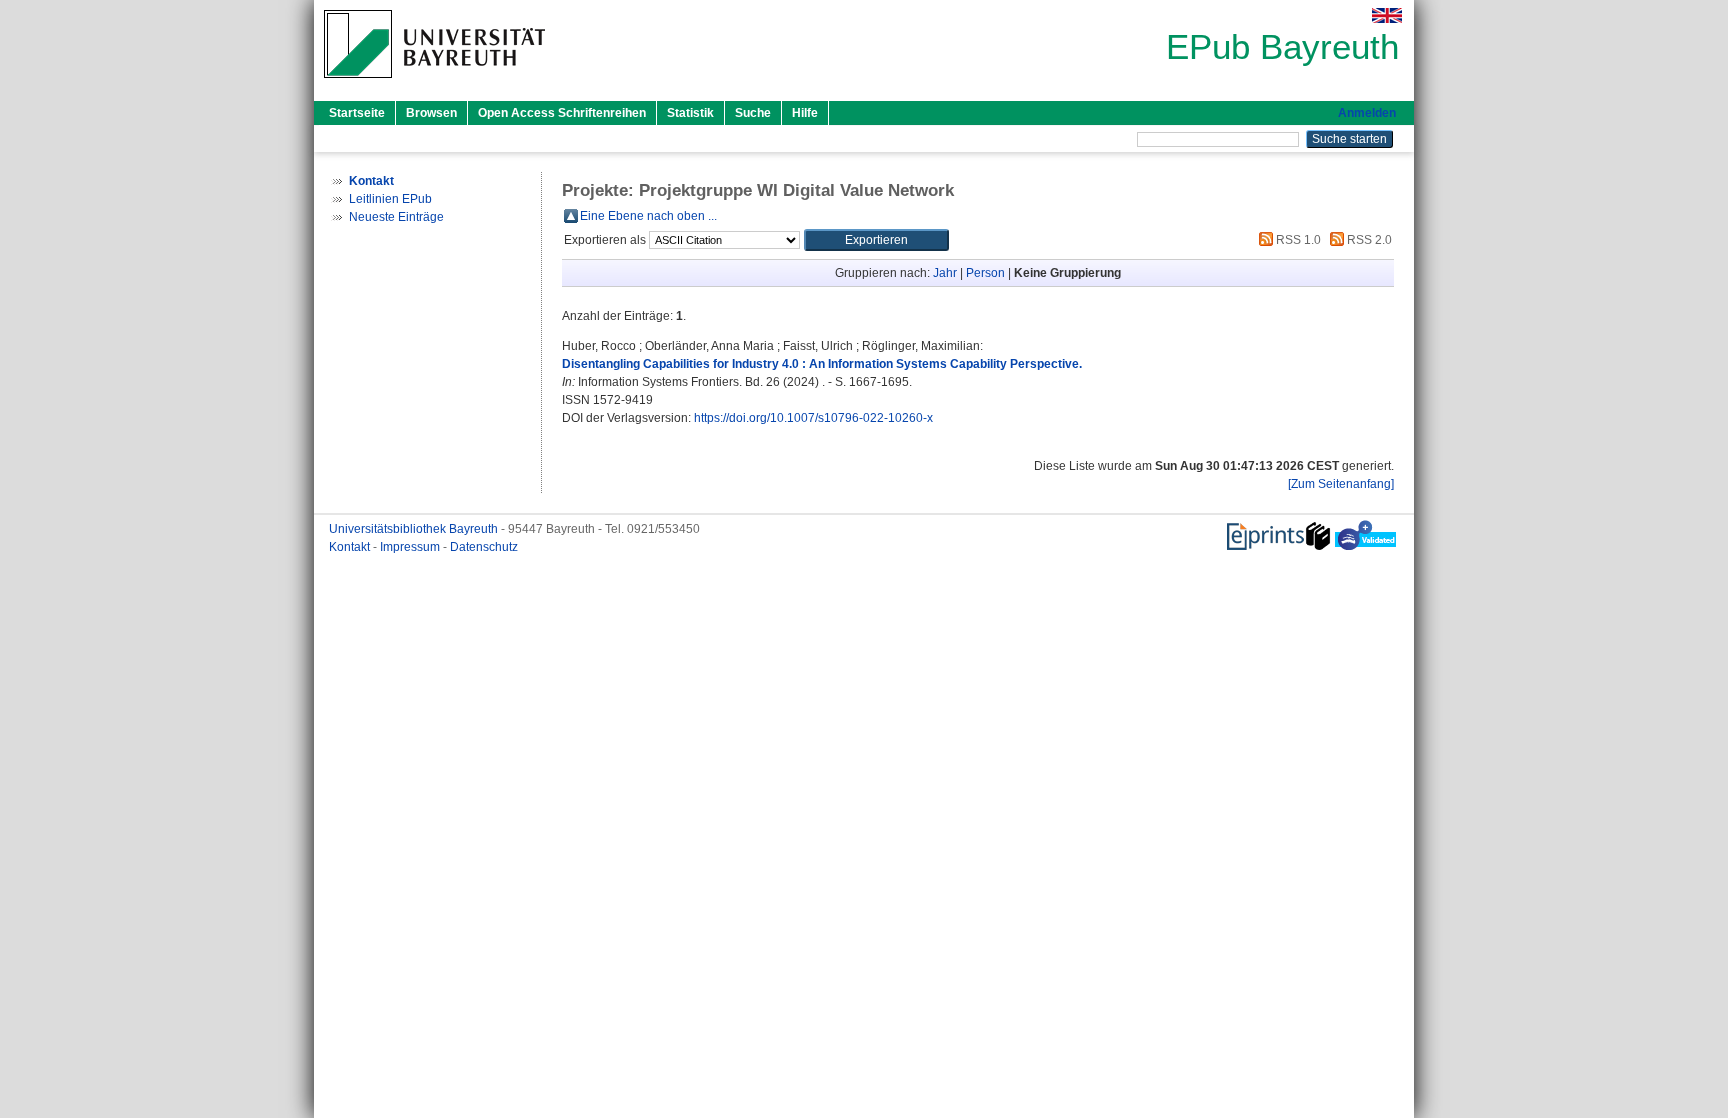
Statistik (690, 113)
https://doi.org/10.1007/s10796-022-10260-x (813, 418)
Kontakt (351, 547)
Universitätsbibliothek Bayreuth (415, 529)
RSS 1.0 (1297, 240)
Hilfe (805, 113)
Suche (753, 113)
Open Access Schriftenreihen (562, 113)
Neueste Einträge (396, 217)
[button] (876, 240)
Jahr (945, 273)
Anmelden (1367, 113)
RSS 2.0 (1368, 240)
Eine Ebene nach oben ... (648, 216)
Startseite (357, 113)
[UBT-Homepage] (434, 84)
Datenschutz (484, 547)
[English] (1387, 15)
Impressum (411, 547)
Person (985, 273)
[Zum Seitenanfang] (1341, 484)
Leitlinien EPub (390, 199)
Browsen (431, 113)
